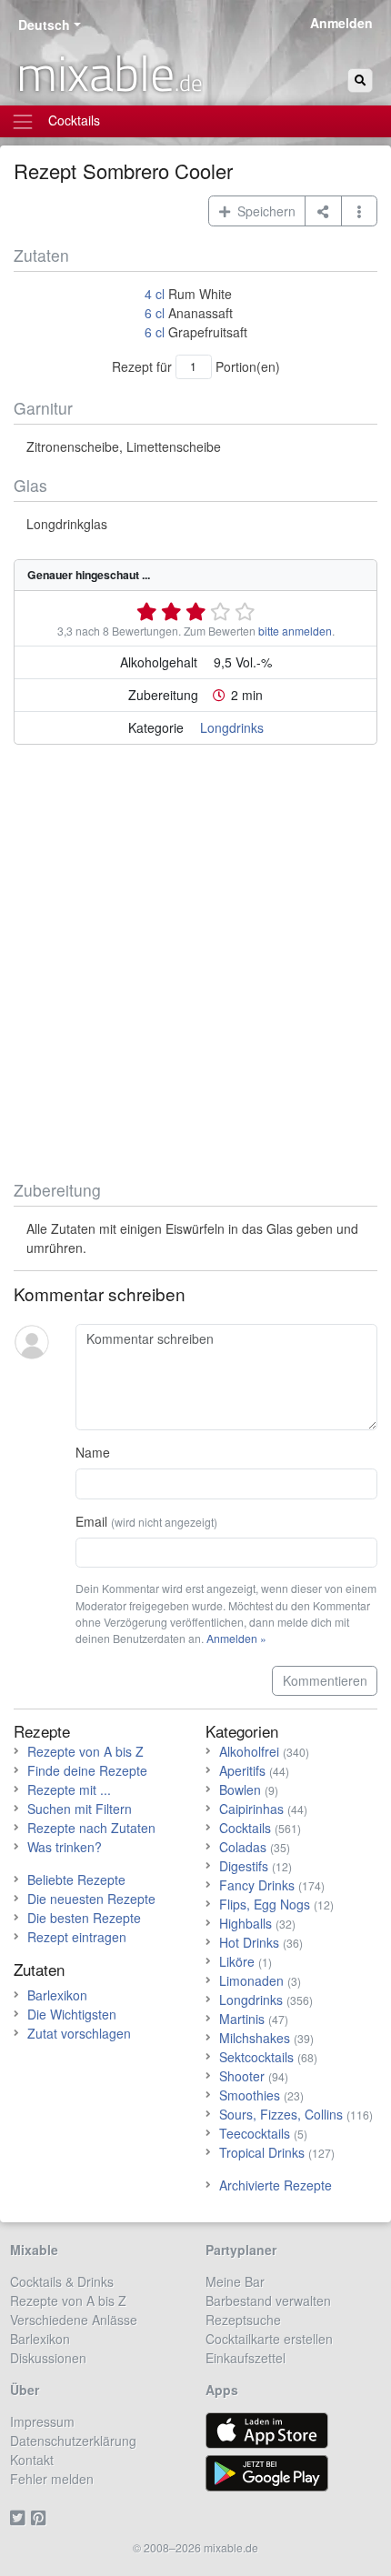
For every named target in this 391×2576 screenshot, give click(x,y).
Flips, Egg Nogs (265, 1904)
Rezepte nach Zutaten (91, 1828)
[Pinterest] (41, 2517)
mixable (110, 73)
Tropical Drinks (262, 2152)
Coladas (243, 1847)
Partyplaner (241, 2250)
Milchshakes (255, 2038)
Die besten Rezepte (84, 1918)
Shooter (242, 2076)
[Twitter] (20, 2517)
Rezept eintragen (77, 1937)
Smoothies (250, 2095)
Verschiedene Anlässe (74, 2320)
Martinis (242, 2019)
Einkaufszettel (246, 2358)
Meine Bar (235, 2281)
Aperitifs (242, 1770)
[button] (360, 211)
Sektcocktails (256, 2057)
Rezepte (42, 1731)
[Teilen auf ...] (323, 211)
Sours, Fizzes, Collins (281, 2114)
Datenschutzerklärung (73, 2441)
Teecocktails (255, 2133)
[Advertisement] (195, 966)
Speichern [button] (263, 211)
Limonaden (251, 1980)
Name (93, 1452)
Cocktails (245, 1828)
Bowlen (240, 1789)
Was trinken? (65, 1847)
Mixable (34, 2250)
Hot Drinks (249, 1942)
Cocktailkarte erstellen (269, 2339)
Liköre (237, 1961)
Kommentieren (325, 1680)
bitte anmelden (295, 631)
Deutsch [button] (44, 25)
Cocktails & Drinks (62, 2281)
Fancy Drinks (257, 1885)
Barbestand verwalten (268, 2300)
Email (146, 1521)
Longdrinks (232, 727)
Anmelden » (236, 1638)
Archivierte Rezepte (276, 2185)
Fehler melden (52, 2479)
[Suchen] (360, 80)
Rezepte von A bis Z (85, 1751)
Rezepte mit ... (69, 1789)
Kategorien (242, 1731)
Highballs (246, 1923)
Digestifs (244, 1866)
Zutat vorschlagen (79, 2033)
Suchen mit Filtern (80, 1809)
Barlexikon (57, 1995)
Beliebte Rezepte (76, 1879)
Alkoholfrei (249, 1751)
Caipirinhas (251, 1809)
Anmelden (341, 23)
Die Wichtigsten (72, 2014)
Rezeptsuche (243, 2320)
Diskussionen (48, 2358)
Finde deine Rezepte (87, 1770)
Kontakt (32, 2460)
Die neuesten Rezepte (91, 1899)
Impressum (42, 2421)
